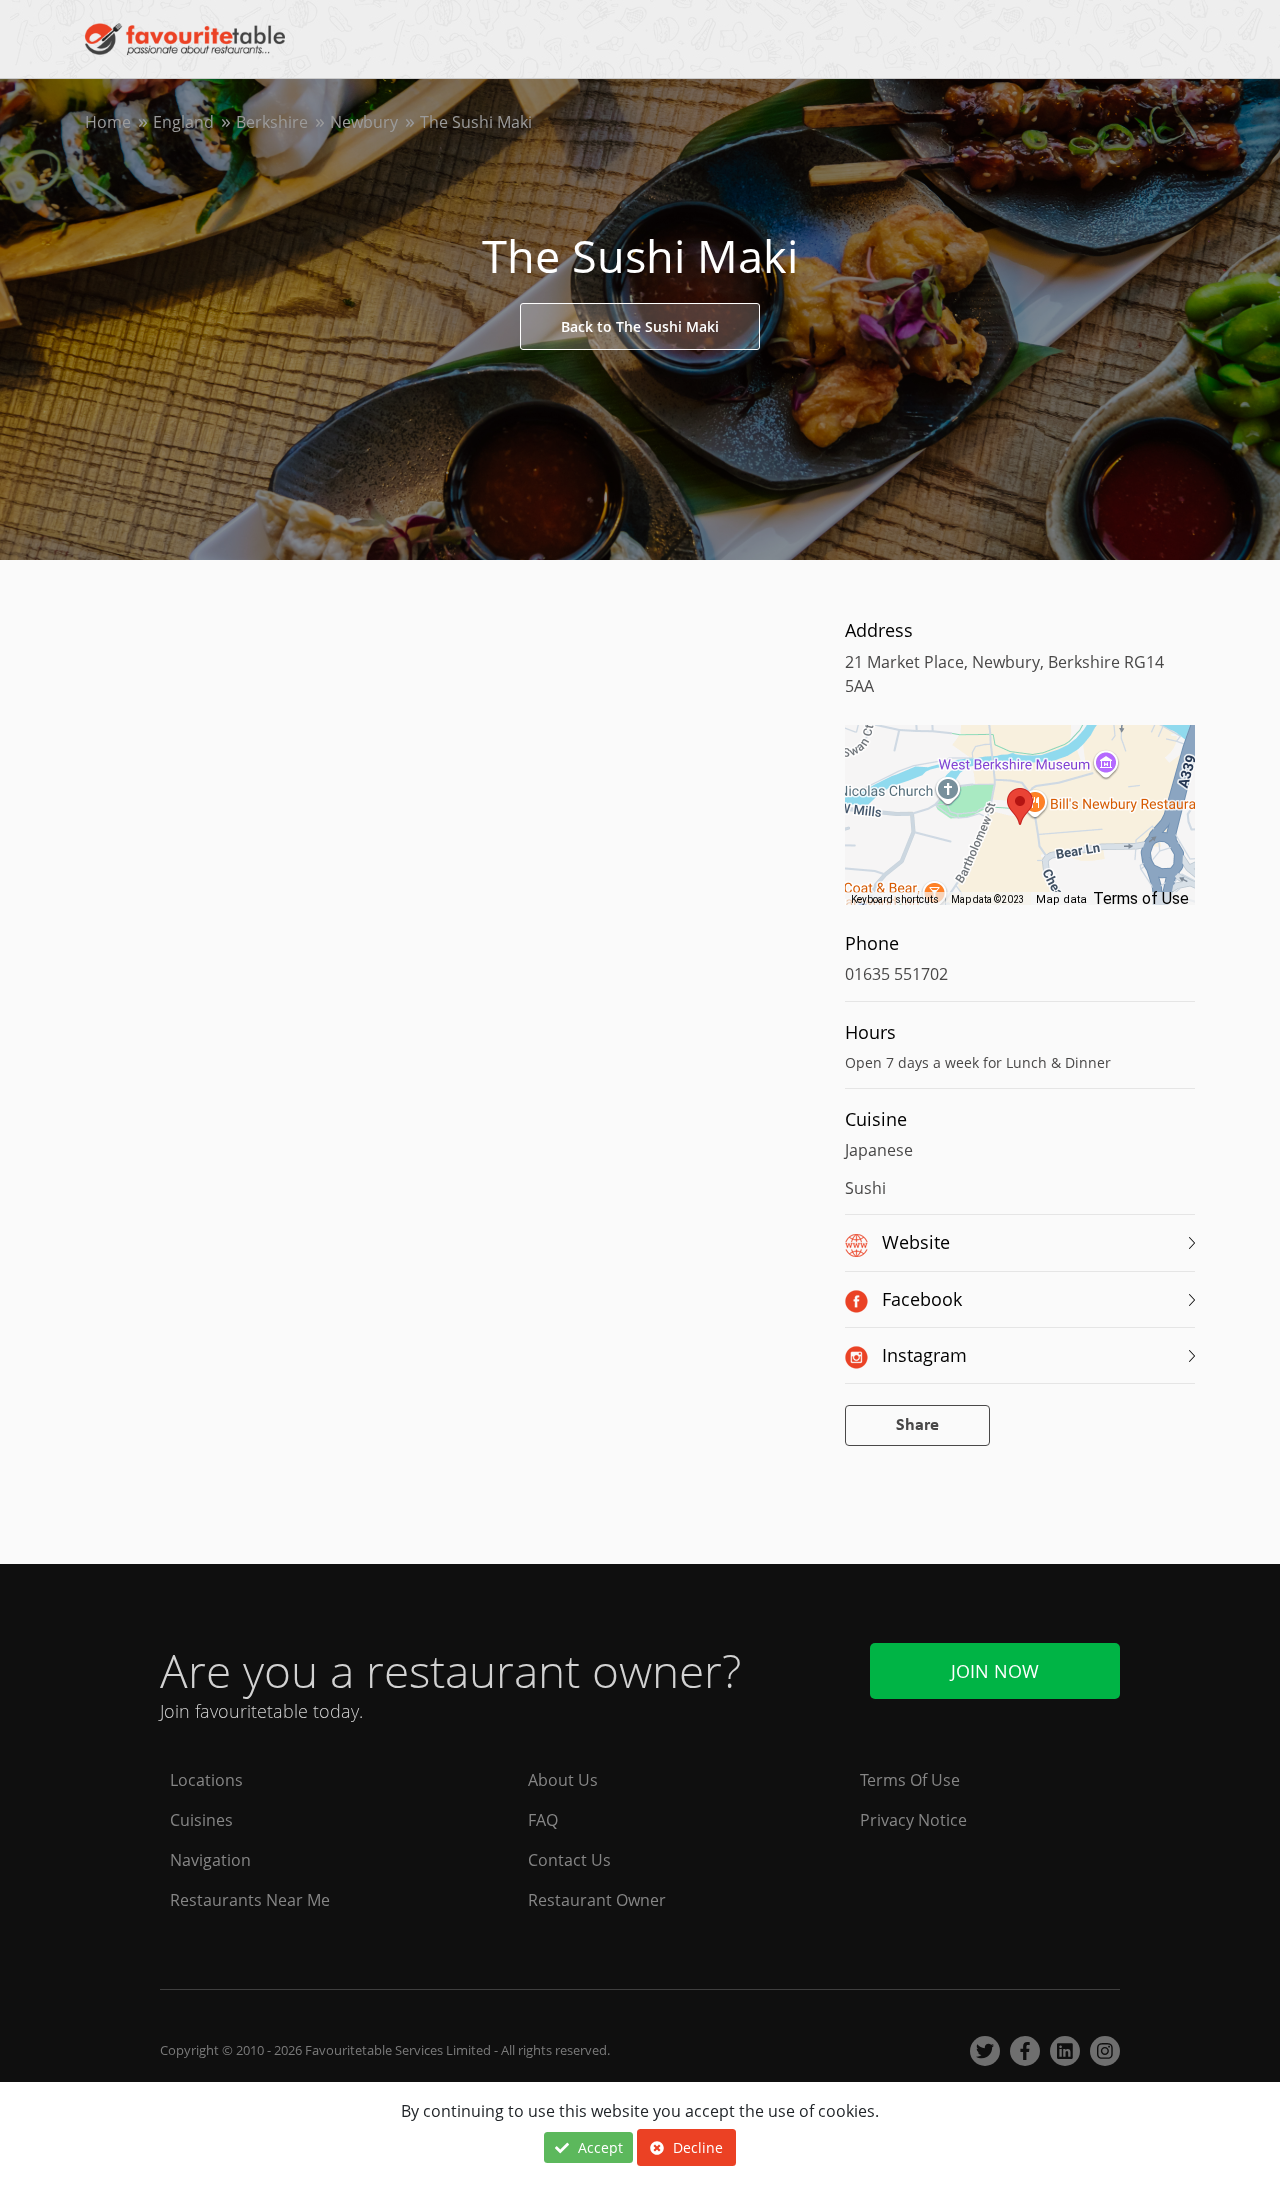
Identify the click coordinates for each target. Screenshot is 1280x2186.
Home (108, 122)
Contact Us (569, 1860)
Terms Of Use (910, 1780)
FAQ (543, 1820)
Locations (206, 1780)
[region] (1020, 825)
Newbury (364, 122)
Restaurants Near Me (250, 1900)
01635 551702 (896, 974)
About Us (563, 1780)
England (183, 122)
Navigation (210, 1860)
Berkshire (272, 122)
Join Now (995, 1671)
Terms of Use (1141, 898)
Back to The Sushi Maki (640, 326)
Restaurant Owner (597, 1900)
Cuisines (201, 1820)
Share (917, 1425)
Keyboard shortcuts (895, 899)
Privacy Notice (913, 1820)
